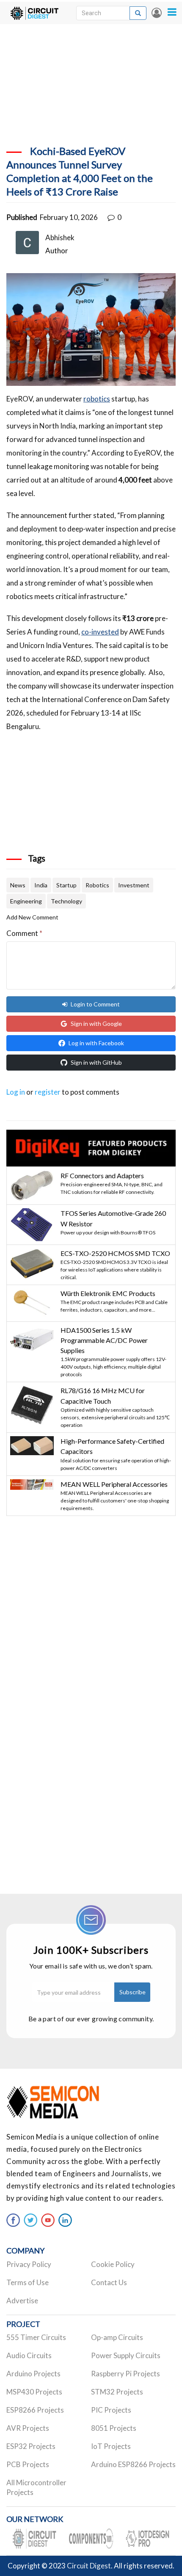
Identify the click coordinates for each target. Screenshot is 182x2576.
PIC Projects (111, 2410)
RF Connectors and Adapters (102, 1175)
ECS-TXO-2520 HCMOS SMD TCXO (115, 1253)
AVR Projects (28, 2428)
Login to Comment (95, 1004)
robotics (97, 399)
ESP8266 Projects (35, 2410)
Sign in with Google (96, 1024)
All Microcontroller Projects (36, 2487)
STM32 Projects (117, 2392)
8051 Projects (114, 2428)
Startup (66, 885)
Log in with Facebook (96, 1043)
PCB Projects (28, 2464)
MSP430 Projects (34, 2392)
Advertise (22, 2301)
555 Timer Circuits (36, 2337)
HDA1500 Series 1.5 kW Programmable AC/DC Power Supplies (104, 1340)
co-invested (100, 632)
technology (66, 901)
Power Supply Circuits (126, 2355)
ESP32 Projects (31, 2446)
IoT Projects (111, 2446)
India (41, 885)
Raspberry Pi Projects (125, 2374)
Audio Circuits (29, 2355)
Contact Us (109, 2282)
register (48, 1092)
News (18, 885)
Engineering (26, 901)
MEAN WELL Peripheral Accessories (114, 1484)
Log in (157, 13)
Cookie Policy (113, 2264)
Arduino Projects (33, 2374)
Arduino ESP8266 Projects (133, 2464)
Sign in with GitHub (96, 1062)
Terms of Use (28, 2282)
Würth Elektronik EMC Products (108, 1293)
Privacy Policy (29, 2264)
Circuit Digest (89, 2566)
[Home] (34, 13)
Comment (24, 933)
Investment (134, 885)
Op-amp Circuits (117, 2337)
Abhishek (60, 237)
